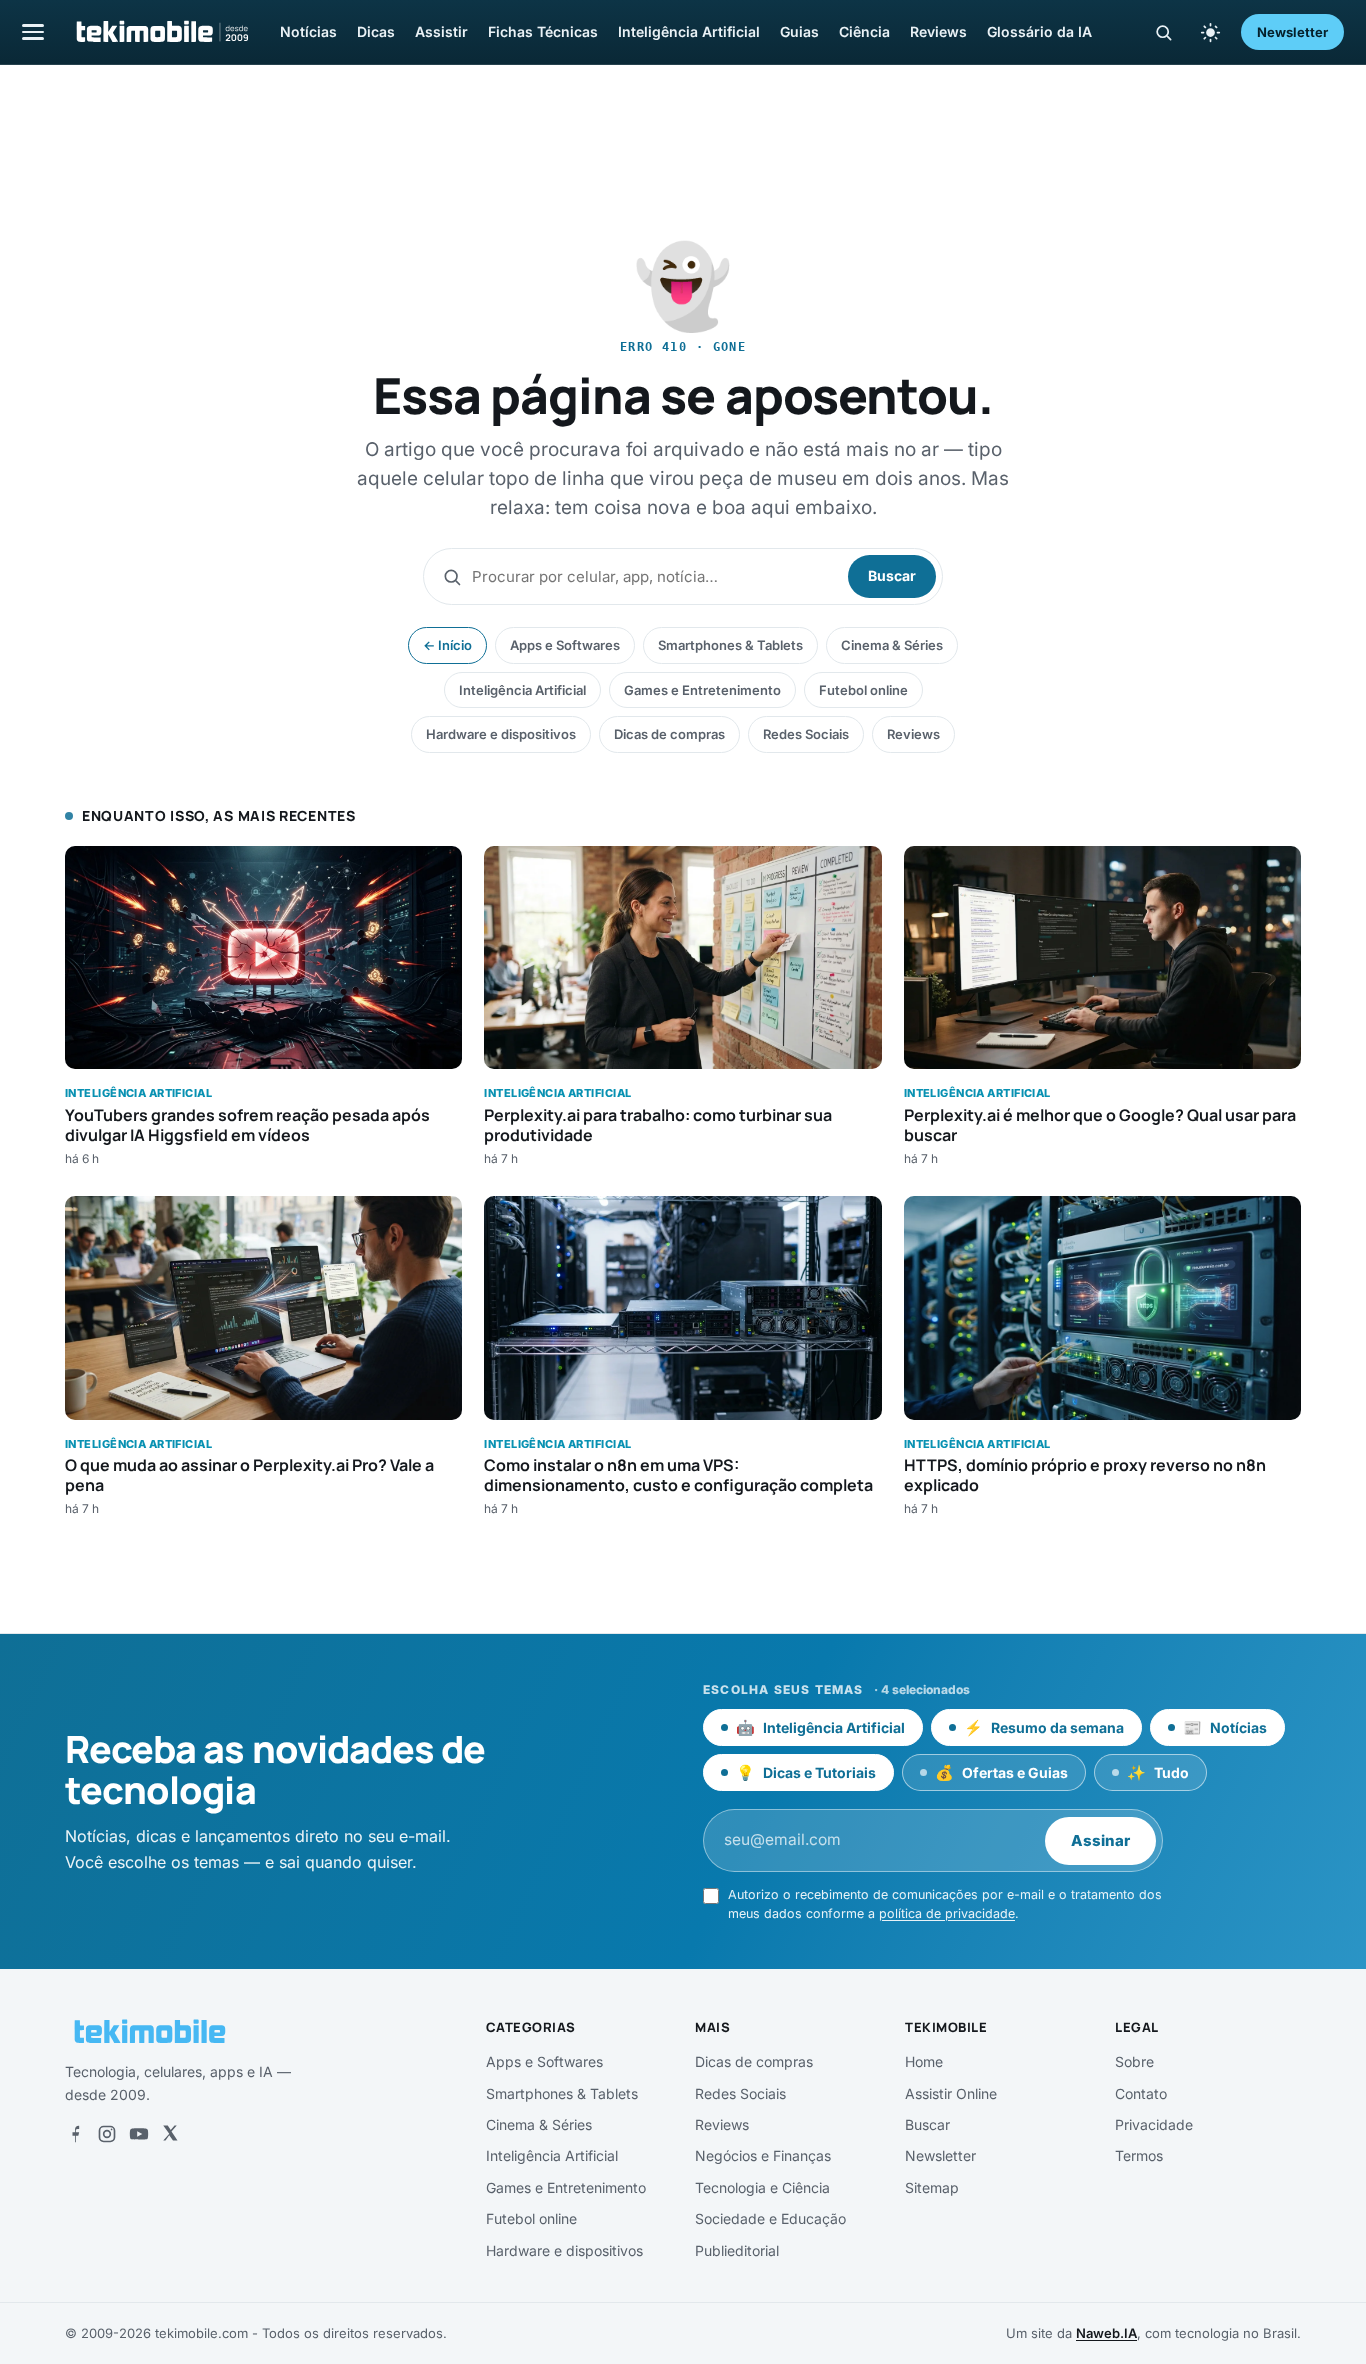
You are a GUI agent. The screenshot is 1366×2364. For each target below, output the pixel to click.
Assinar (1100, 1840)
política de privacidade (947, 1913)
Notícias (308, 31)
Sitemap (932, 2187)
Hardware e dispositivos (501, 734)
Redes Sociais (806, 734)
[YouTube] (139, 2134)
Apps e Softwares (565, 645)
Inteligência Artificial (689, 31)
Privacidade (1154, 2124)
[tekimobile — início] (161, 32)
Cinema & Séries (892, 645)
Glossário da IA (1039, 31)
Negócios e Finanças (763, 2155)
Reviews (938, 31)
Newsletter (1292, 32)
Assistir (441, 31)
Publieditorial (737, 2250)
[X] (170, 2134)
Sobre (1134, 2061)
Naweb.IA (1106, 2333)
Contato (1141, 2093)
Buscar (892, 575)
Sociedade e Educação (770, 2218)
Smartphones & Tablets (730, 645)
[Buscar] (1163, 32)
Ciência (864, 31)
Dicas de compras (669, 734)
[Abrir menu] (33, 31)
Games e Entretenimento (702, 690)
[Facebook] (75, 2134)
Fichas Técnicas (543, 31)
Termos (1139, 2155)
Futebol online (863, 690)
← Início (447, 645)
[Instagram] (107, 2134)
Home (924, 2061)
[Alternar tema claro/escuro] (1210, 32)
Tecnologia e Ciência (762, 2187)
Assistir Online (951, 2093)
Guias (799, 31)
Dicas (376, 31)
